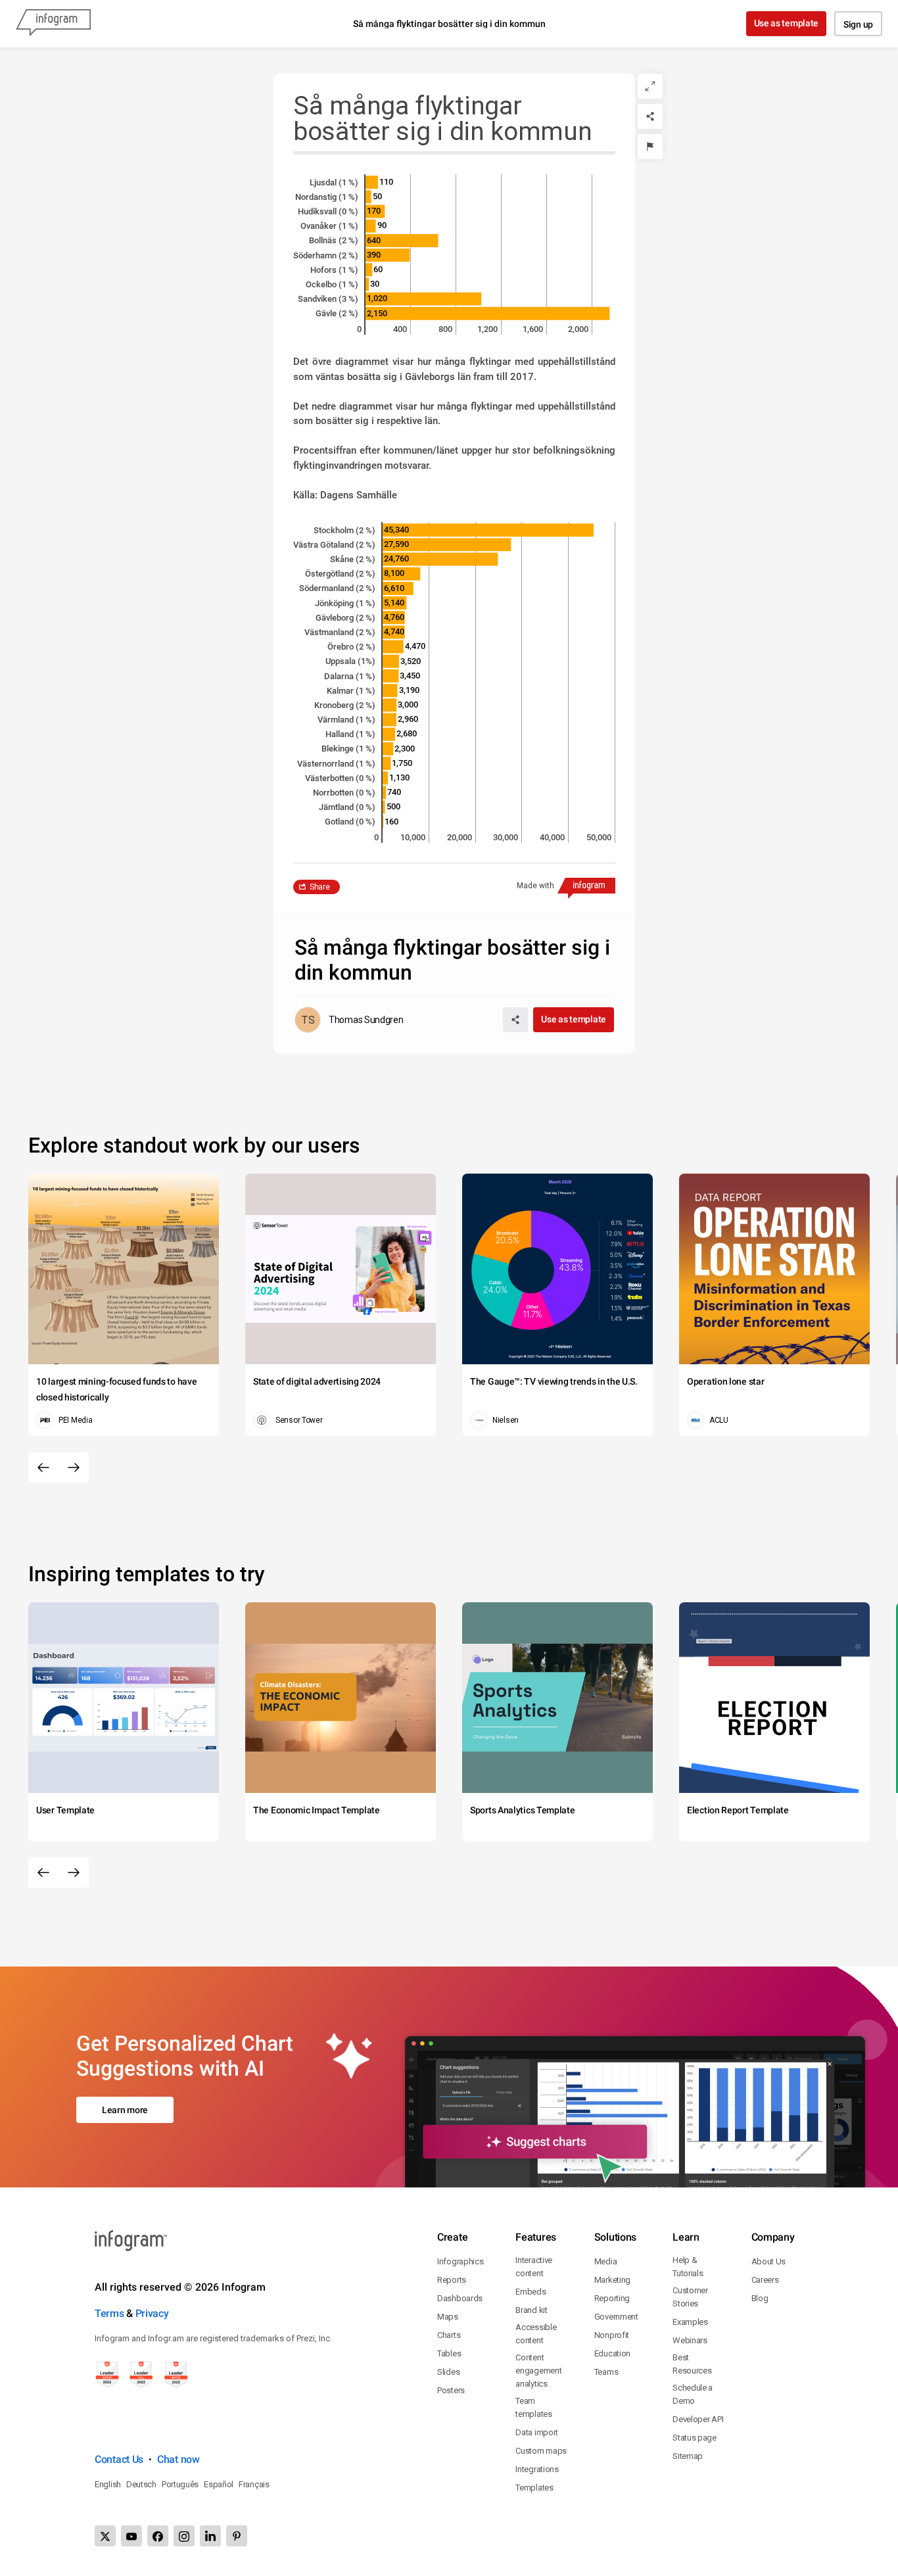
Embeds (531, 2292)
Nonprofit (612, 2335)
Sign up (858, 24)
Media (606, 2261)
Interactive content (534, 2267)
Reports (452, 2280)
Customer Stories (690, 2297)
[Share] (650, 116)
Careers (765, 2280)
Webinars (690, 2340)
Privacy (152, 2313)
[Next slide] (74, 1467)
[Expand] (650, 86)
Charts (449, 2335)
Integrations (537, 2469)
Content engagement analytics (538, 2371)
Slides (448, 2372)
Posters (451, 2390)
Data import (537, 2432)
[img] (372, 182)
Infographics (460, 2261)
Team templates (533, 2407)
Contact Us (119, 2459)
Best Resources (692, 2364)
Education (612, 2353)
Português (180, 2484)
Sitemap (688, 2456)
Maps (448, 2317)
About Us (769, 2261)
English (108, 2484)
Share (320, 887)
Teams (606, 2372)
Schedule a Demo (693, 2394)
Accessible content (536, 2334)
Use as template (787, 23)
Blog (760, 2298)
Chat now (178, 2459)
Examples (690, 2322)
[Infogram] (53, 24)
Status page (695, 2438)
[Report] (650, 147)
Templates (534, 2488)
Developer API (698, 2419)
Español (219, 2484)
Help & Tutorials (688, 2267)
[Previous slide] (43, 1467)
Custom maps (541, 2451)
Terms (109, 2313)
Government (616, 2317)
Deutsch (141, 2484)
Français (254, 2484)
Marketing (612, 2280)
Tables (449, 2353)
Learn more (125, 2110)
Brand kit (531, 2310)
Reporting (612, 2298)
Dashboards (460, 2298)
